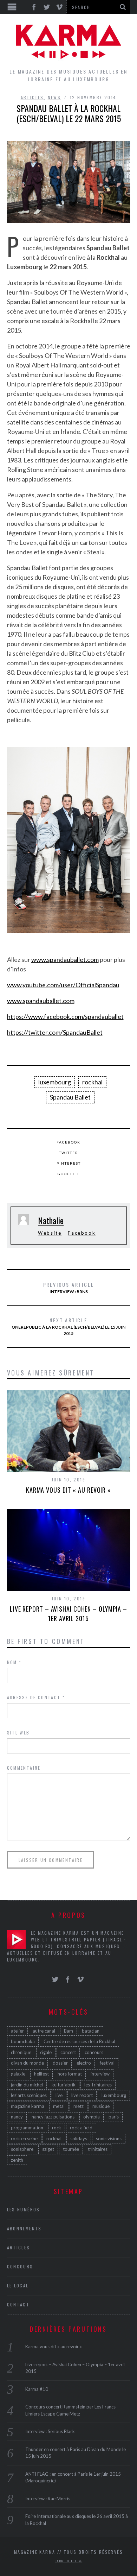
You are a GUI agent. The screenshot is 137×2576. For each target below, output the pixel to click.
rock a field (81, 2128)
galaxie (18, 2074)
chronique (21, 2052)
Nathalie (51, 1220)
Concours (20, 2266)
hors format (70, 2074)
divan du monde (27, 2063)
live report (82, 2095)
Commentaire (24, 1768)
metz (79, 2106)
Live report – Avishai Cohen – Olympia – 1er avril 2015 (68, 1614)
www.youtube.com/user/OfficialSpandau (63, 985)
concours (94, 2052)
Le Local (18, 2285)
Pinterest (69, 1163)
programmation (27, 2128)
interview (100, 2074)
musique (101, 2106)
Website (50, 1233)
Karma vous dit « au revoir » (68, 1490)
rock (57, 2128)
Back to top (67, 2561)
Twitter (69, 1153)
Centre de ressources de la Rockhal (79, 2041)
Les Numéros (24, 2209)
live (59, 2095)
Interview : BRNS (69, 1287)
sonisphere (22, 2149)
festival (107, 2063)
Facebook (68, 1142)
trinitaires (98, 2149)
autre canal (44, 2031)
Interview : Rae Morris (48, 2499)
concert (68, 2052)
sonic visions (109, 2139)
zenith (17, 2160)
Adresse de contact (36, 1697)
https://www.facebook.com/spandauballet (65, 1016)
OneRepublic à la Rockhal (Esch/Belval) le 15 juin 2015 (68, 1326)
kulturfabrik (64, 2085)
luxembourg (55, 1082)
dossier (60, 2063)
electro (84, 2063)
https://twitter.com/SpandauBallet (55, 1032)
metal (59, 2106)
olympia (92, 2117)
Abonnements (24, 2228)
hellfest (41, 2074)
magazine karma (28, 2106)
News (54, 97)
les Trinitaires (98, 2085)
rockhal (92, 1082)
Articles (32, 97)
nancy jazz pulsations (53, 2117)
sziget (48, 2149)
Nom (14, 1662)
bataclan (91, 2031)
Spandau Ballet (70, 1097)
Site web (18, 1733)
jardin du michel (27, 2085)
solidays (79, 2139)
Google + (69, 1174)
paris (114, 2117)
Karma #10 (37, 2389)
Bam (68, 2031)
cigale (46, 2052)
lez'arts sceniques (29, 2095)
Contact (18, 2304)
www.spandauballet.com (65, 959)
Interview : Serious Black (50, 2431)
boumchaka (23, 2041)
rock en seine (24, 2139)
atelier (17, 2031)
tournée (71, 2149)
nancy (17, 2117)
